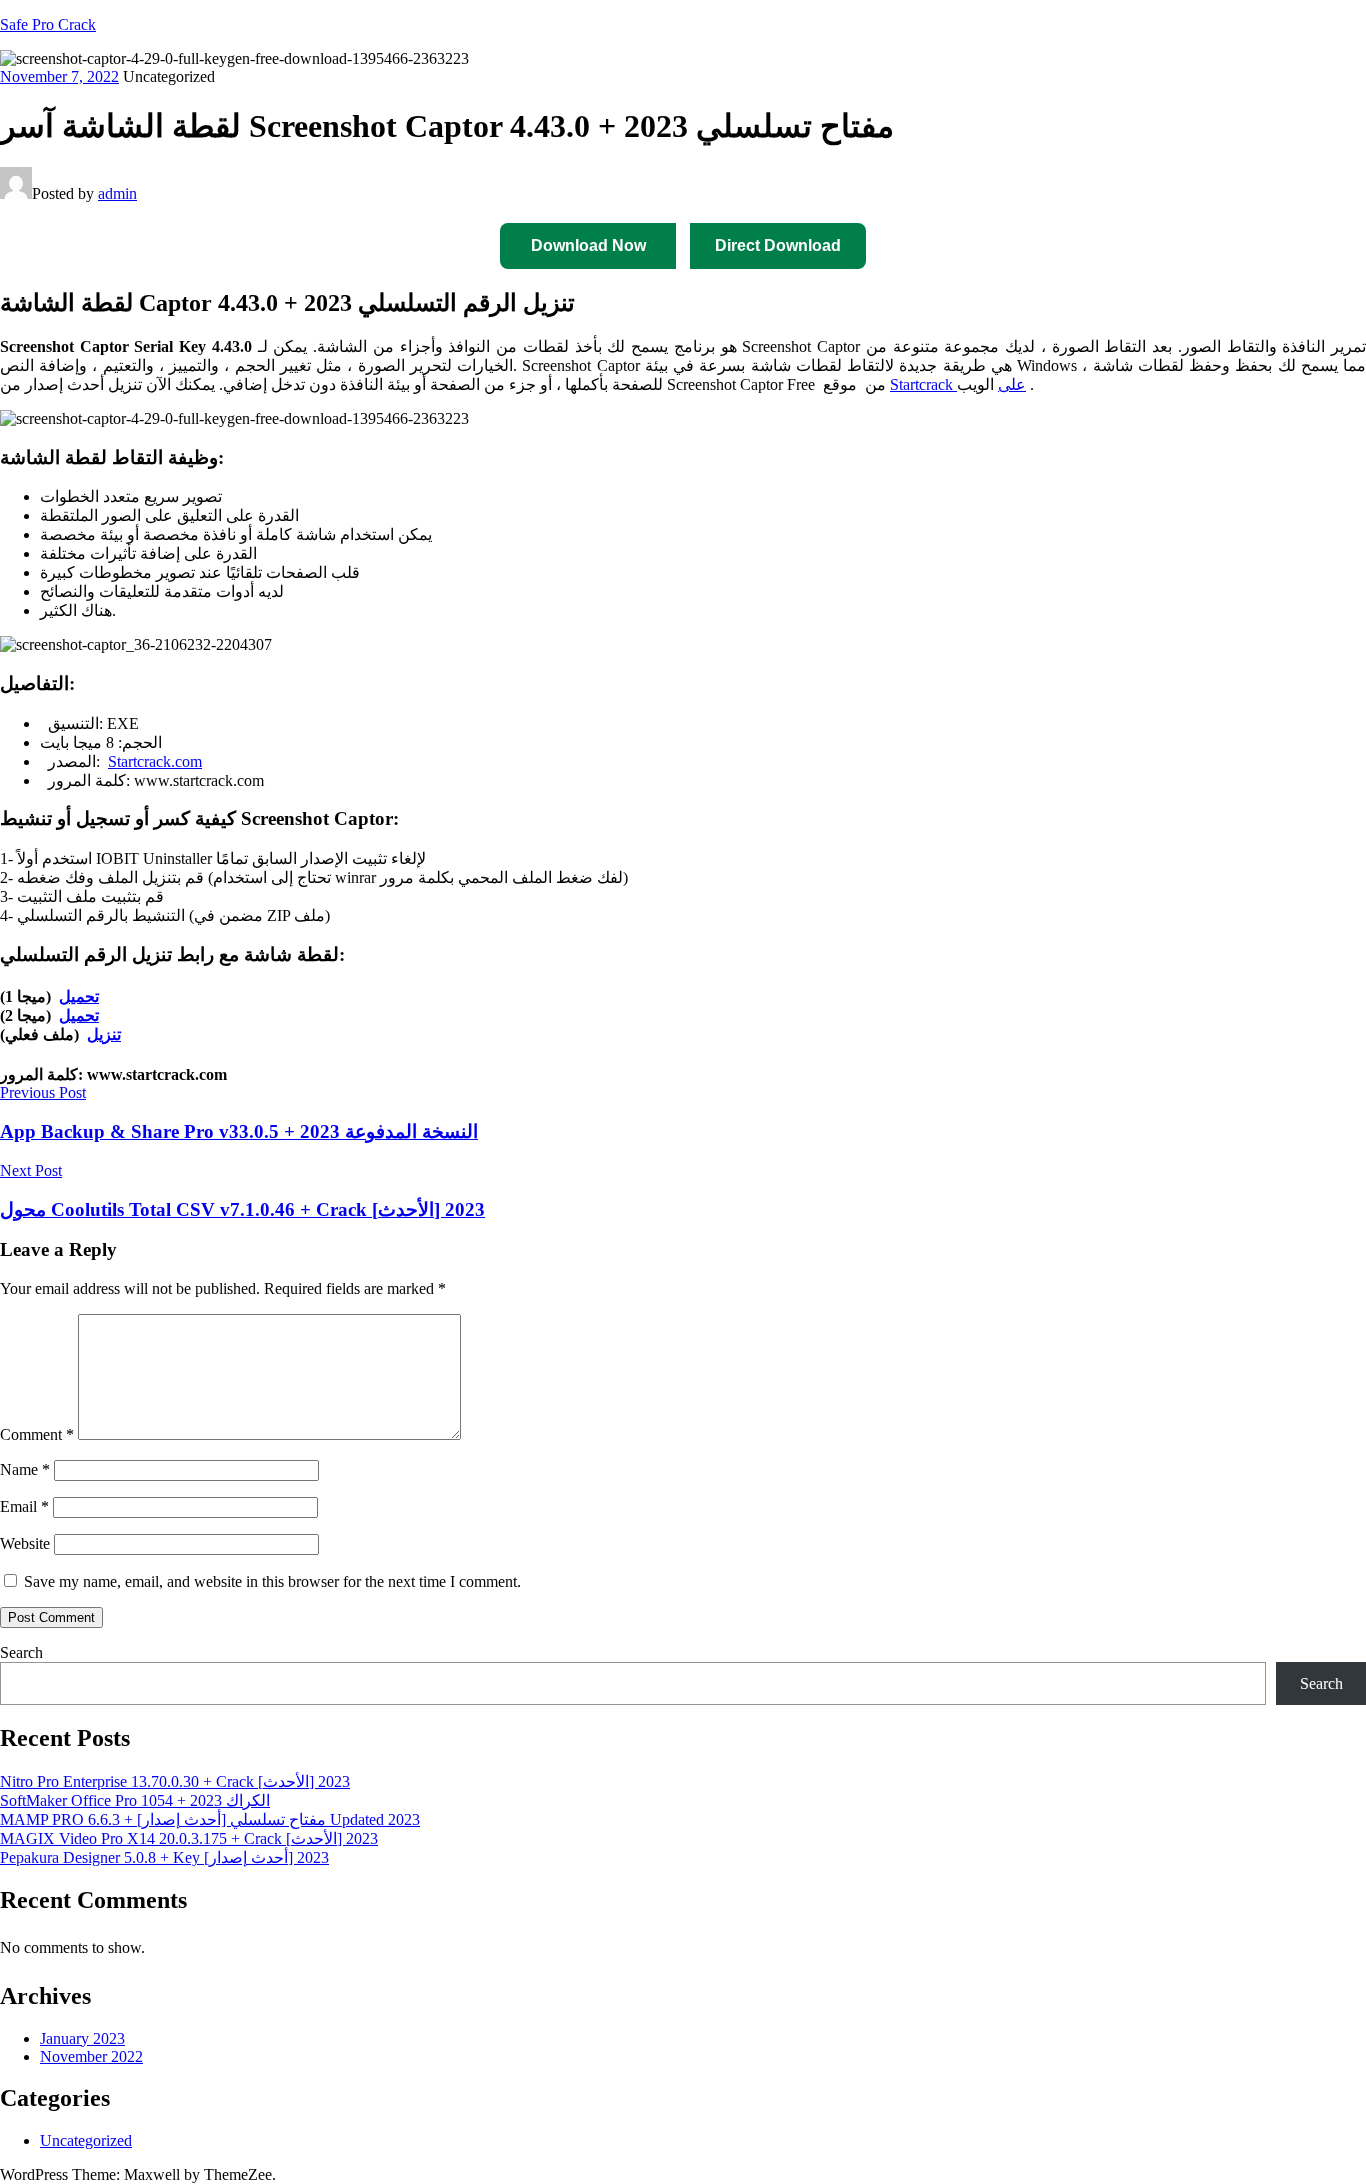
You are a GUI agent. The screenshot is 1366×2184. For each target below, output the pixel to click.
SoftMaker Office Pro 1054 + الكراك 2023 (135, 1800)
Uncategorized (86, 2140)
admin (117, 193)
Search (21, 1652)
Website (25, 1543)
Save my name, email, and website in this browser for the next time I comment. (272, 1581)
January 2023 (82, 2038)
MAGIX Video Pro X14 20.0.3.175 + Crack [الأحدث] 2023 (189, 1838)
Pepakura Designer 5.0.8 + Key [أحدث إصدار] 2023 (164, 1857)
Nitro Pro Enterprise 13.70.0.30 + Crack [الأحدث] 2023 (175, 1781)
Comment (37, 1434)
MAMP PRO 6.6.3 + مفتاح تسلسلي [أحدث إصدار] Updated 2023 (210, 1819)
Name (25, 1469)
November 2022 (91, 2056)
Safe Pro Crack (48, 24)
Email (24, 1506)
